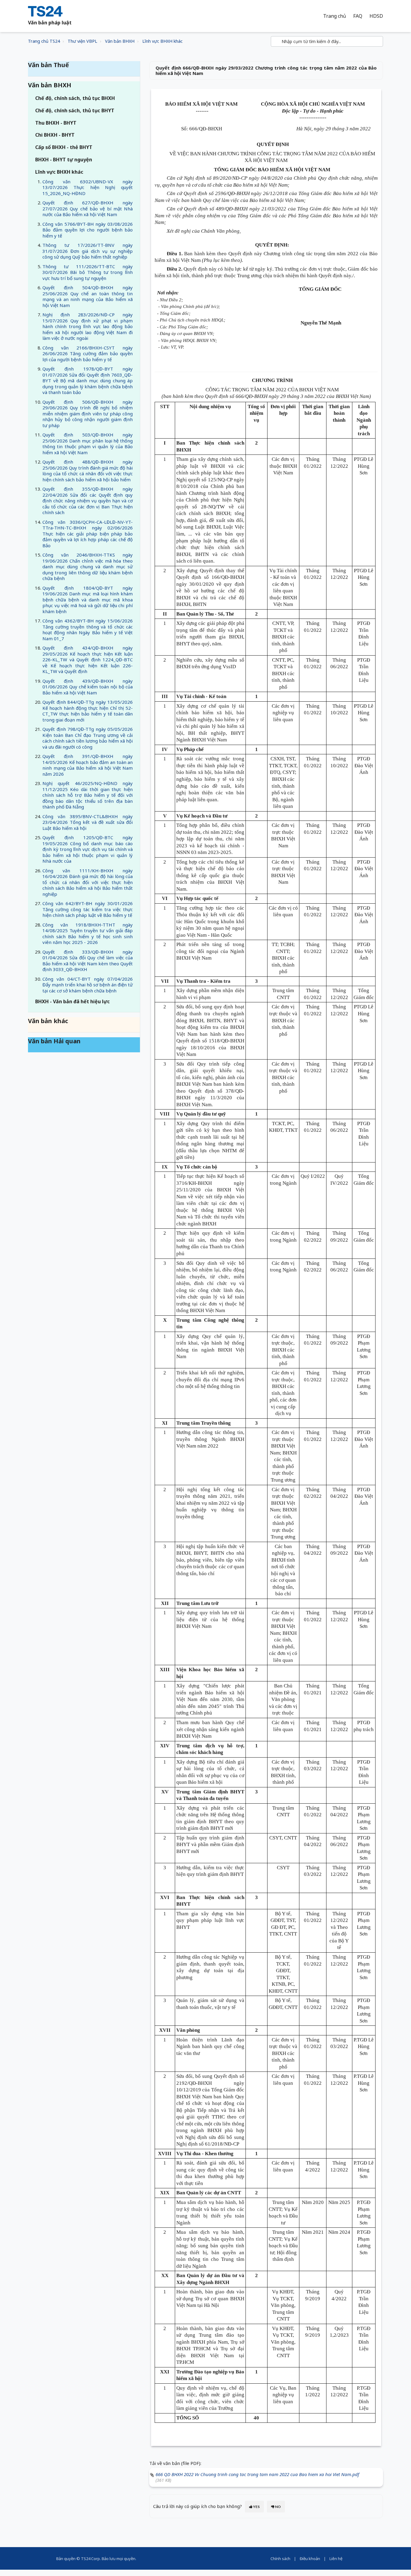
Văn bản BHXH (120, 41)
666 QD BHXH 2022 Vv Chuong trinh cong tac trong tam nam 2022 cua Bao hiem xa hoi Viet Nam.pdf (257, 2474)
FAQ (358, 16)
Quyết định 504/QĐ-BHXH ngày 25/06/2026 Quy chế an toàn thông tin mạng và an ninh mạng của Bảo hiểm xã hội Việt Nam (88, 296)
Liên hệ (336, 2559)
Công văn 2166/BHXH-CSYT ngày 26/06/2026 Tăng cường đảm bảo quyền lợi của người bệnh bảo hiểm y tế (88, 354)
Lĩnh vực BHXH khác (162, 41)
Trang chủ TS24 (44, 41)
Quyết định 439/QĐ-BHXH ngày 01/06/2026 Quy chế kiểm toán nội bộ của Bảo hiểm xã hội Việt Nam (88, 687)
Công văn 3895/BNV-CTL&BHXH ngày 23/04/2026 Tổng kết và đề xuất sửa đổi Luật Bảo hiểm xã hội (88, 822)
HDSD (376, 16)
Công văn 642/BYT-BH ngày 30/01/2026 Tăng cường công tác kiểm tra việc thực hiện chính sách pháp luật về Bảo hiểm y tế (88, 909)
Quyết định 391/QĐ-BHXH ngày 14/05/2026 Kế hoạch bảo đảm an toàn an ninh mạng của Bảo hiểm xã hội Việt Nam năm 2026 (88, 765)
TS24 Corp (90, 2559)
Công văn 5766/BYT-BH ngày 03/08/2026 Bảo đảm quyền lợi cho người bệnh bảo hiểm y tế (88, 230)
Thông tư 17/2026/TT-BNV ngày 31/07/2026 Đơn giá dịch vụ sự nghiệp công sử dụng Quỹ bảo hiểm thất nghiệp (88, 251)
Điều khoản (310, 2559)
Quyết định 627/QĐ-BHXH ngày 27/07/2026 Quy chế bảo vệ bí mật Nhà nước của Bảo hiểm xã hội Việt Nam (88, 208)
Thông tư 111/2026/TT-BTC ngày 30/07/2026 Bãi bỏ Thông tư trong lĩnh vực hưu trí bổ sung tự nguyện (88, 272)
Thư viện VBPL (82, 41)
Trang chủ (335, 16)
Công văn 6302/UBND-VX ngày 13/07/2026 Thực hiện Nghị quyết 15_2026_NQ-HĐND (88, 187)
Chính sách (280, 2559)
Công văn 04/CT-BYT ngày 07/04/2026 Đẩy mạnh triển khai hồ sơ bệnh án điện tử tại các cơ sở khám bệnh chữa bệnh (88, 985)
